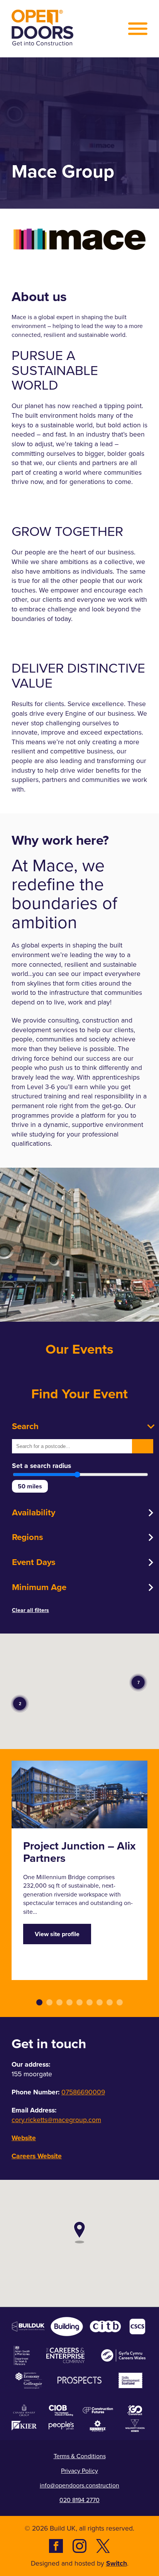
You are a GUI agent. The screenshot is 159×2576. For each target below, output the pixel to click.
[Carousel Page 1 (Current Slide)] (39, 2002)
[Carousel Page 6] (90, 2002)
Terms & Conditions (80, 2456)
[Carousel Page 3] (59, 2002)
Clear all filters (30, 1610)
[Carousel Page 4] (69, 2002)
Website (24, 2138)
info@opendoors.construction (79, 2485)
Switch (117, 2563)
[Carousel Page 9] (120, 2002)
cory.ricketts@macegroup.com (56, 2120)
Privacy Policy (79, 2471)
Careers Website (37, 2156)
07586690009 (83, 2092)
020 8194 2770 (79, 2500)
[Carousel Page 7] (100, 2002)
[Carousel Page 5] (79, 2002)
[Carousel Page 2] (49, 2002)
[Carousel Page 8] (110, 2002)
